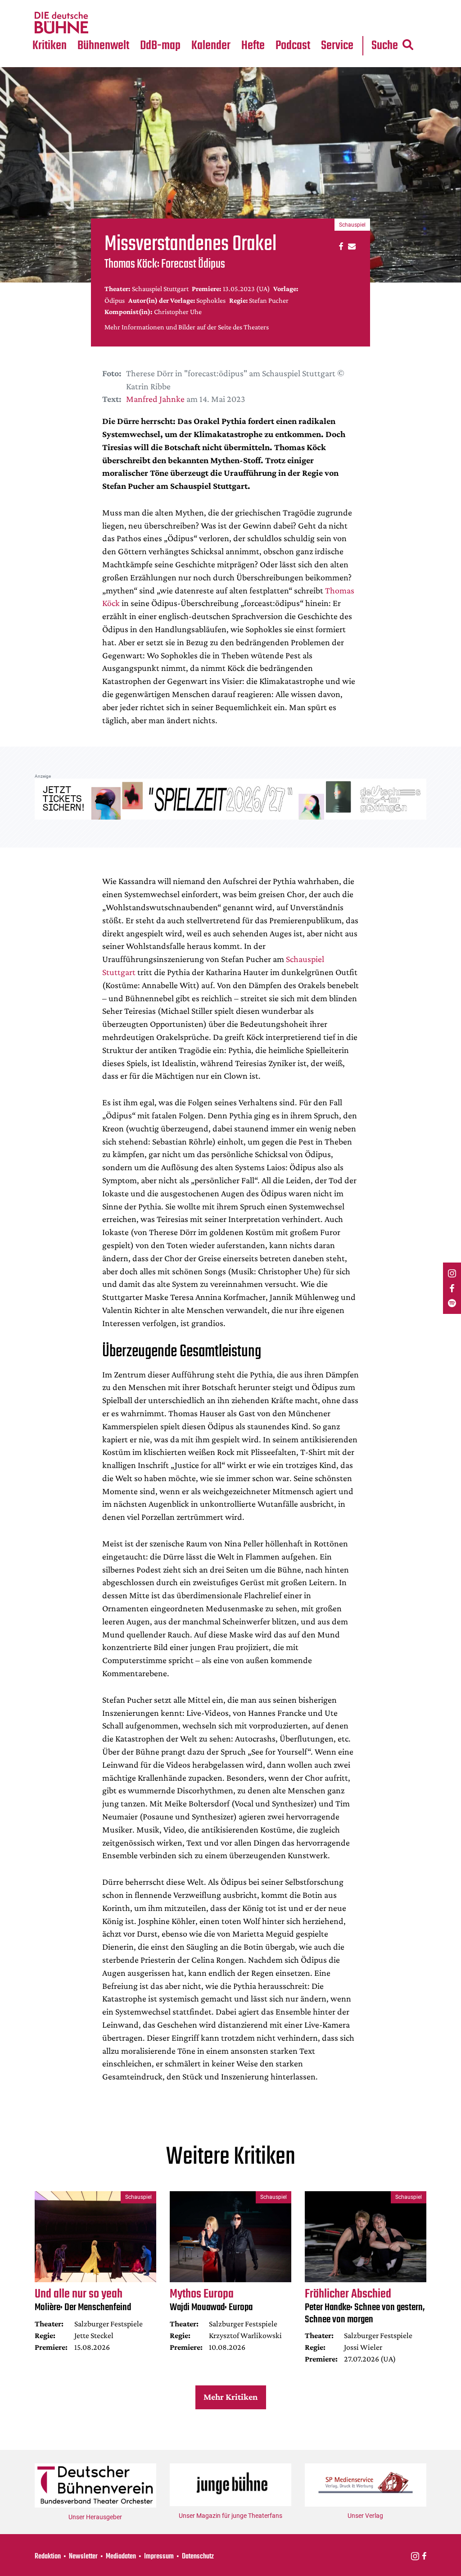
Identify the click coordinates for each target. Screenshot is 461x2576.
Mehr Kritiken (230, 2397)
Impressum (159, 2557)
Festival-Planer (222, 23)
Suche (385, 46)
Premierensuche (224, 5)
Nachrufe (98, 5)
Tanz (45, 5)
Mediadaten (345, 23)
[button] (340, 246)
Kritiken (50, 46)
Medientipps (103, 23)
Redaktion (48, 2557)
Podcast (293, 46)
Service (337, 46)
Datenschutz (198, 2557)
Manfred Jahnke (155, 399)
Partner (338, 5)
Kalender (211, 46)
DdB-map (160, 46)
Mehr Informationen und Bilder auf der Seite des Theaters (187, 327)
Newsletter (83, 2557)
